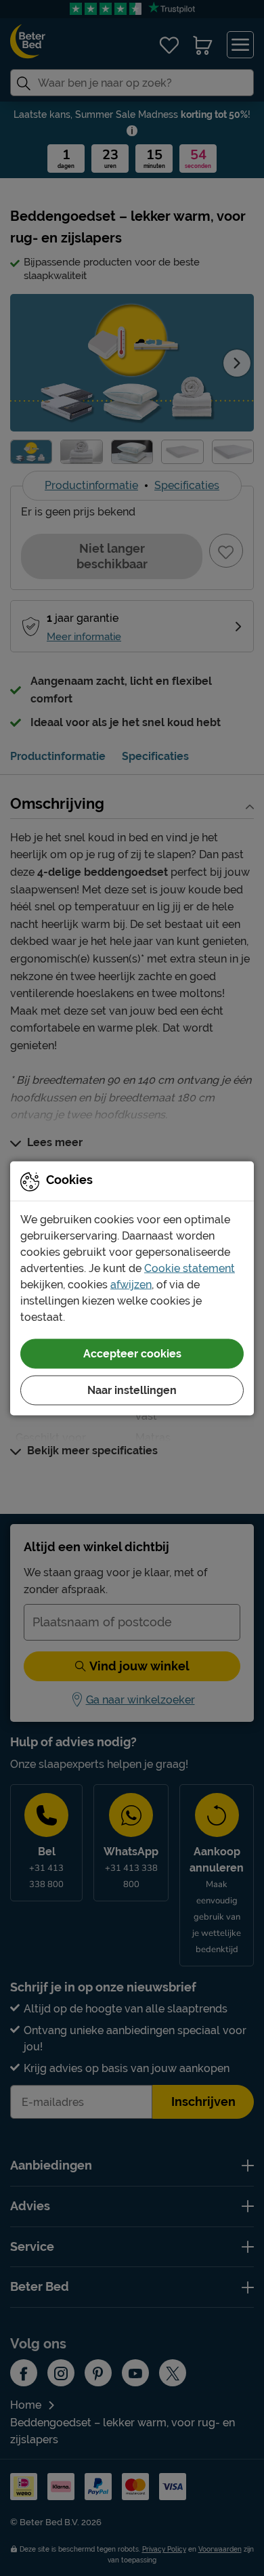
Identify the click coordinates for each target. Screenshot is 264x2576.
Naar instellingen (132, 1390)
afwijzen (131, 1284)
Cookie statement (190, 1268)
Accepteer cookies (132, 1353)
